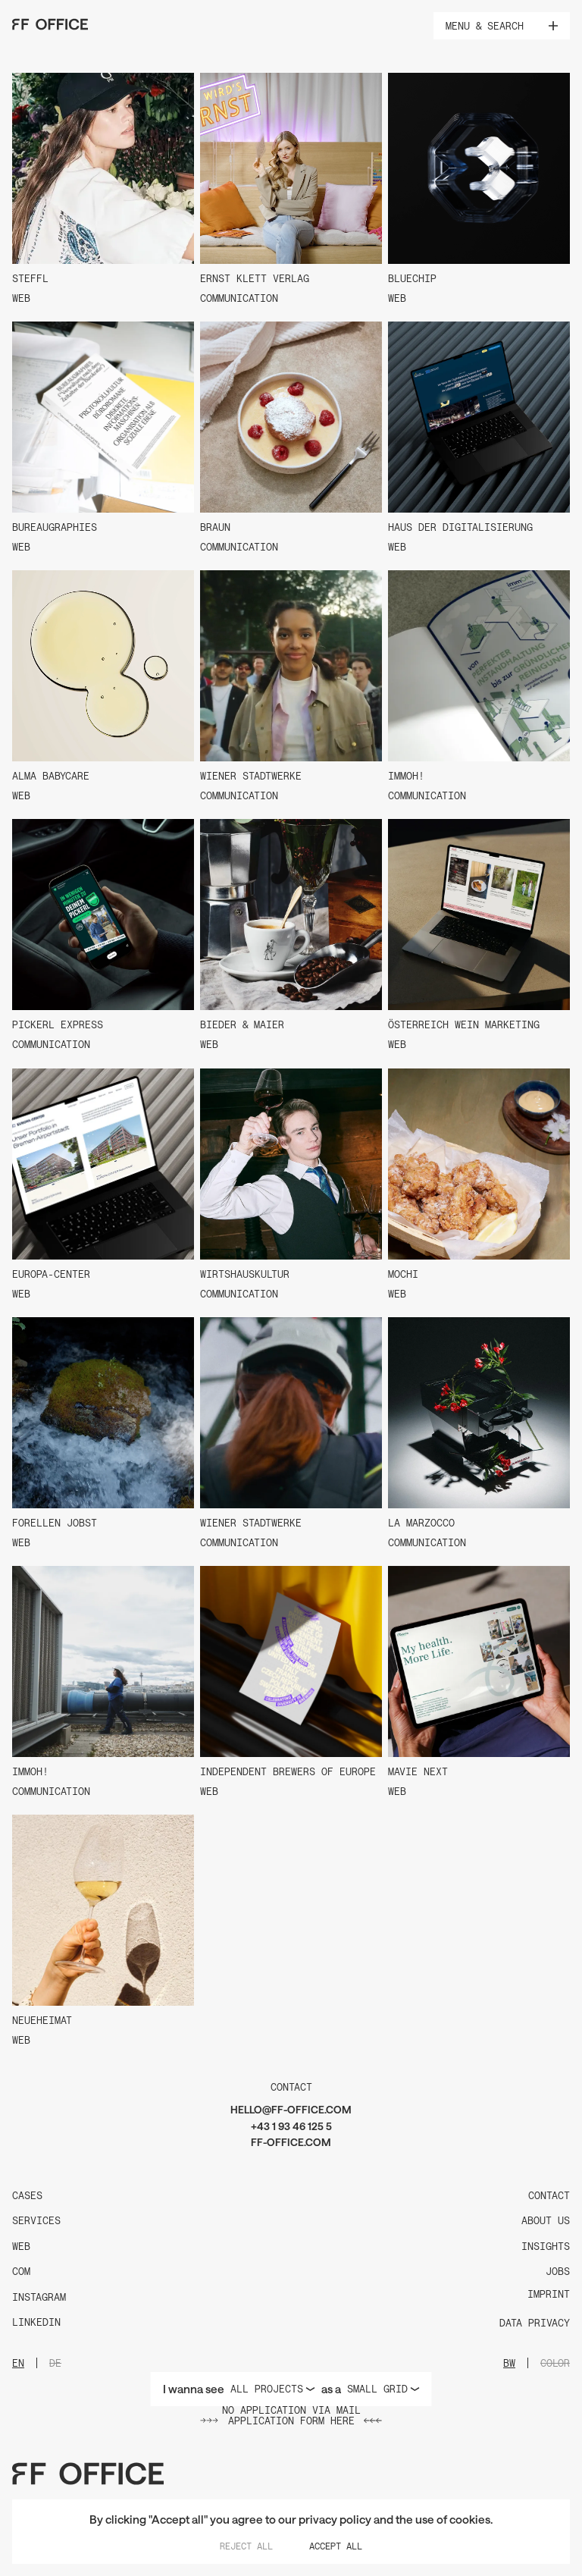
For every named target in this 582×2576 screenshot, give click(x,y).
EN (18, 2363)
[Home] (50, 24)
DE (55, 2363)
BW (509, 2363)
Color (555, 2363)
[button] (553, 26)
